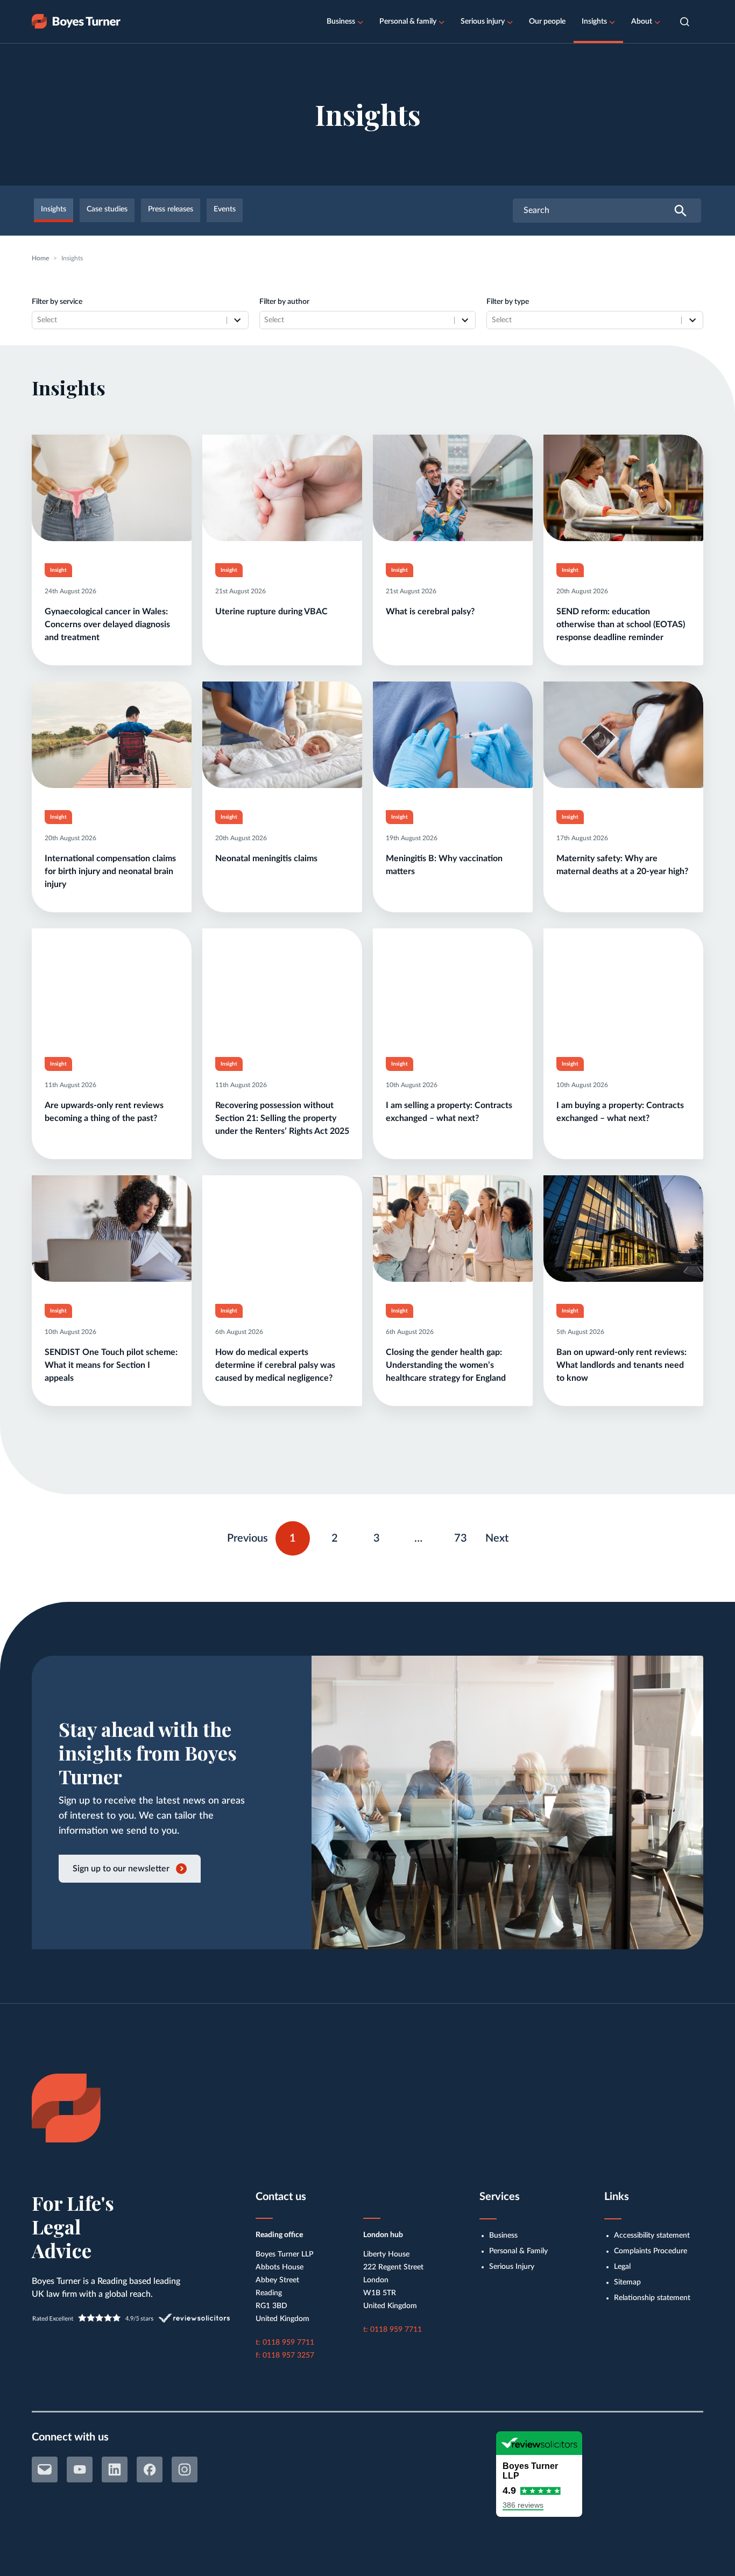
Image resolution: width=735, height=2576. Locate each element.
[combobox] (129, 320)
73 (465, 1536)
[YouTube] (80, 2469)
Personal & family (408, 22)
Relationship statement (652, 2298)
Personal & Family (518, 2251)
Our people (547, 22)
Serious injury (483, 22)
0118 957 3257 (288, 2355)
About (642, 22)
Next (497, 1538)
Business (341, 22)
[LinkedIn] (115, 2469)
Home (40, 258)
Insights (594, 22)
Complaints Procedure (651, 2251)
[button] (685, 22)
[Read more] (112, 550)
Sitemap (627, 2282)
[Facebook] (150, 2469)
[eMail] (45, 2469)
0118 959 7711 (288, 2343)
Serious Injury (512, 2267)
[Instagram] (185, 2469)
